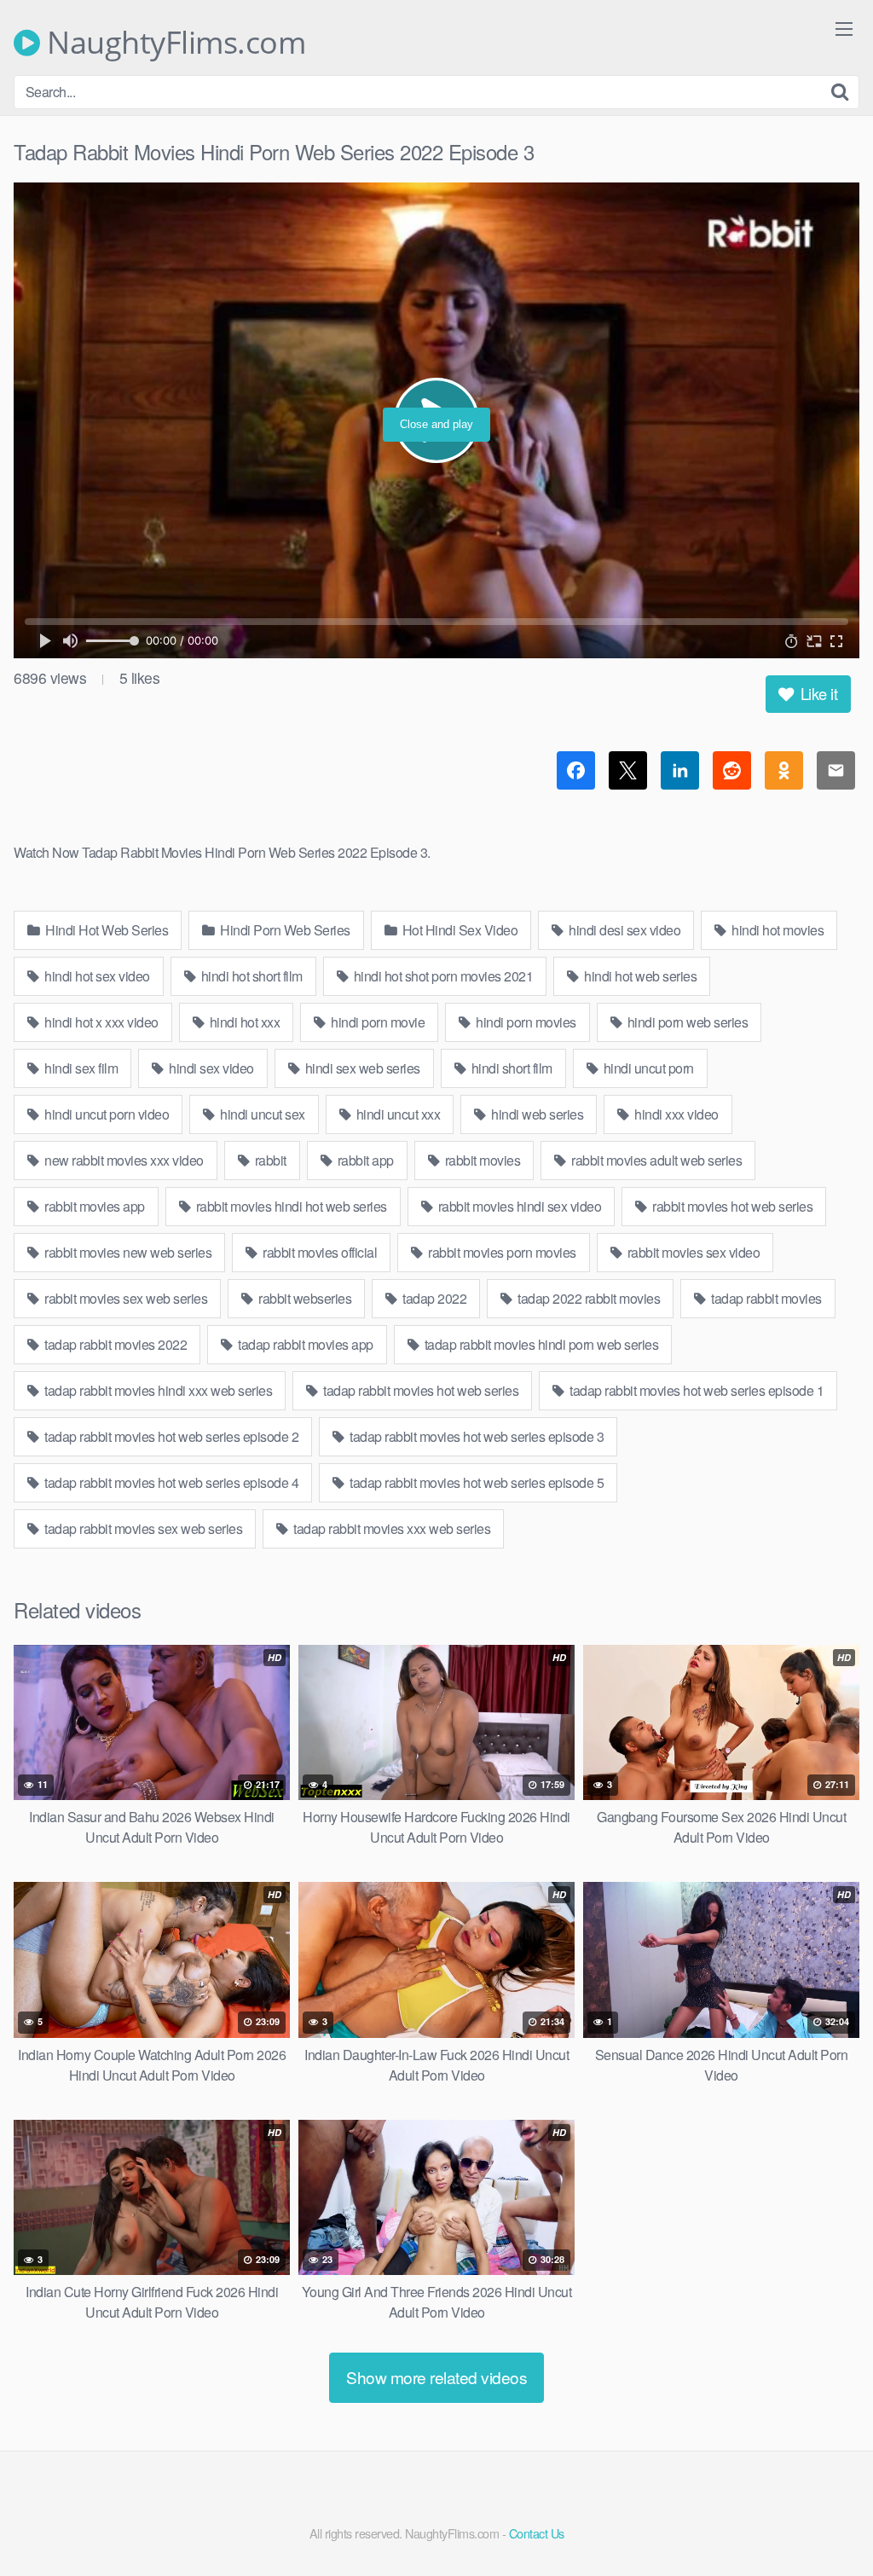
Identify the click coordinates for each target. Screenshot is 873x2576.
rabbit (269, 1160)
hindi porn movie (377, 1022)
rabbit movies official (319, 1252)
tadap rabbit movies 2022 (115, 1344)
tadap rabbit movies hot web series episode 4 (171, 1482)
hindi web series (536, 1114)
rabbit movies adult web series (656, 1160)
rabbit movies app (93, 1206)
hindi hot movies (777, 930)
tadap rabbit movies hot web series (420, 1390)
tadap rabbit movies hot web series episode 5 (476, 1482)
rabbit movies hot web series (731, 1206)
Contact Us (537, 2533)
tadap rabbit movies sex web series (142, 1528)
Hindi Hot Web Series (106, 930)
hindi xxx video (675, 1114)
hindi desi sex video (624, 930)
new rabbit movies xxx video (123, 1160)
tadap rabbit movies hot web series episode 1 (696, 1390)
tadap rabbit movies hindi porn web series (540, 1344)
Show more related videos (436, 2377)
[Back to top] (826, 2521)
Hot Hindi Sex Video (458, 930)
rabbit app (364, 1160)
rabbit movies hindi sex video (518, 1206)
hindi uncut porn (647, 1068)
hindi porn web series (686, 1022)
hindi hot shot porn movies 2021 (442, 976)
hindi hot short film (250, 976)
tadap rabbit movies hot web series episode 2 (171, 1436)
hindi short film (510, 1068)
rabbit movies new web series (127, 1252)
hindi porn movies (525, 1022)
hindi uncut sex (261, 1114)
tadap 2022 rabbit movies (588, 1298)
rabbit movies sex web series (125, 1298)
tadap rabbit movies (765, 1298)
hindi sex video (210, 1068)
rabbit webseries (304, 1298)
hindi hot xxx (243, 1022)
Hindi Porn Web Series (284, 930)
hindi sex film (80, 1068)
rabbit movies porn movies (501, 1252)
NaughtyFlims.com (173, 43)
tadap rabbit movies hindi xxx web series (157, 1390)
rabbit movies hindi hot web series (290, 1206)
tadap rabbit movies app (304, 1344)
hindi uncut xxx (396, 1114)
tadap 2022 (434, 1298)
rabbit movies (481, 1160)
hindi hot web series (639, 976)
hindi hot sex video (96, 976)
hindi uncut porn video (106, 1114)
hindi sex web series (361, 1068)
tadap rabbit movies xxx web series (391, 1528)
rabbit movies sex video (692, 1252)
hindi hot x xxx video (100, 1022)
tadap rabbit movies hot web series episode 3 (476, 1436)
